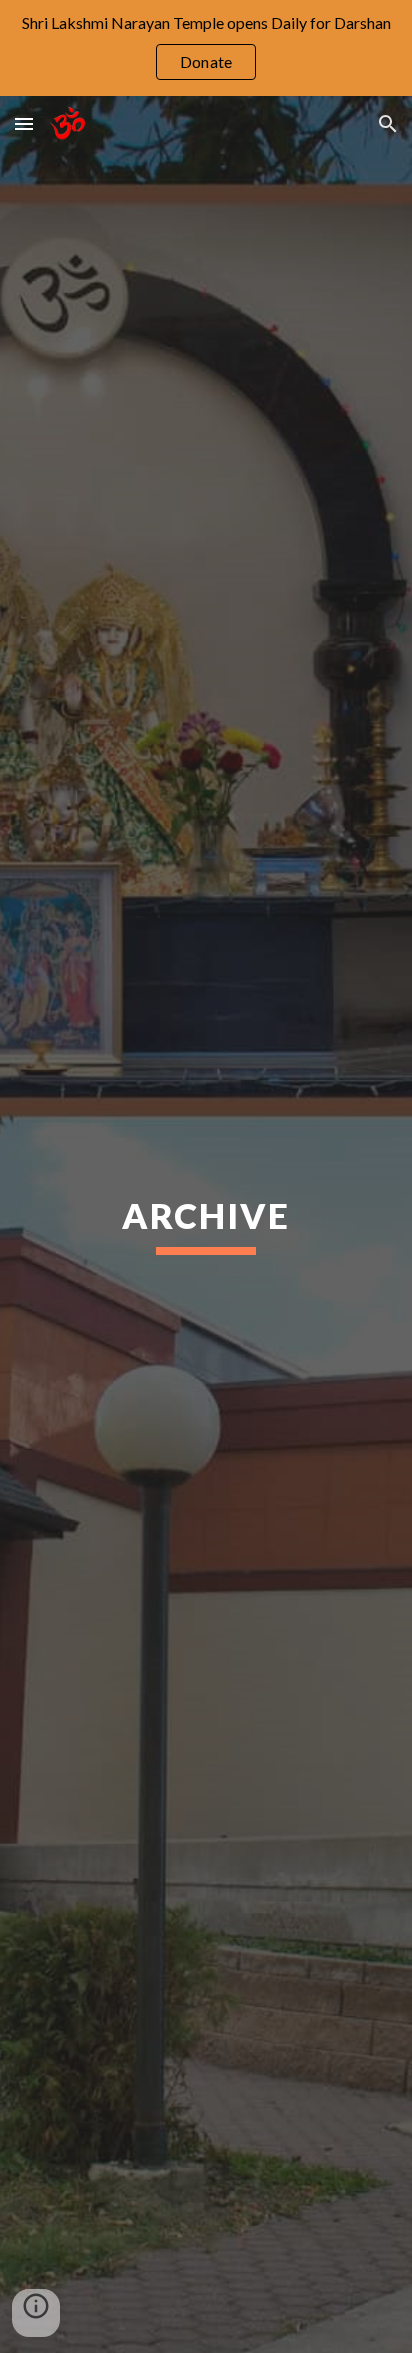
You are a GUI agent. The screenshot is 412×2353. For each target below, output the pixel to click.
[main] (206, 1225)
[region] (206, 48)
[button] (24, 123)
